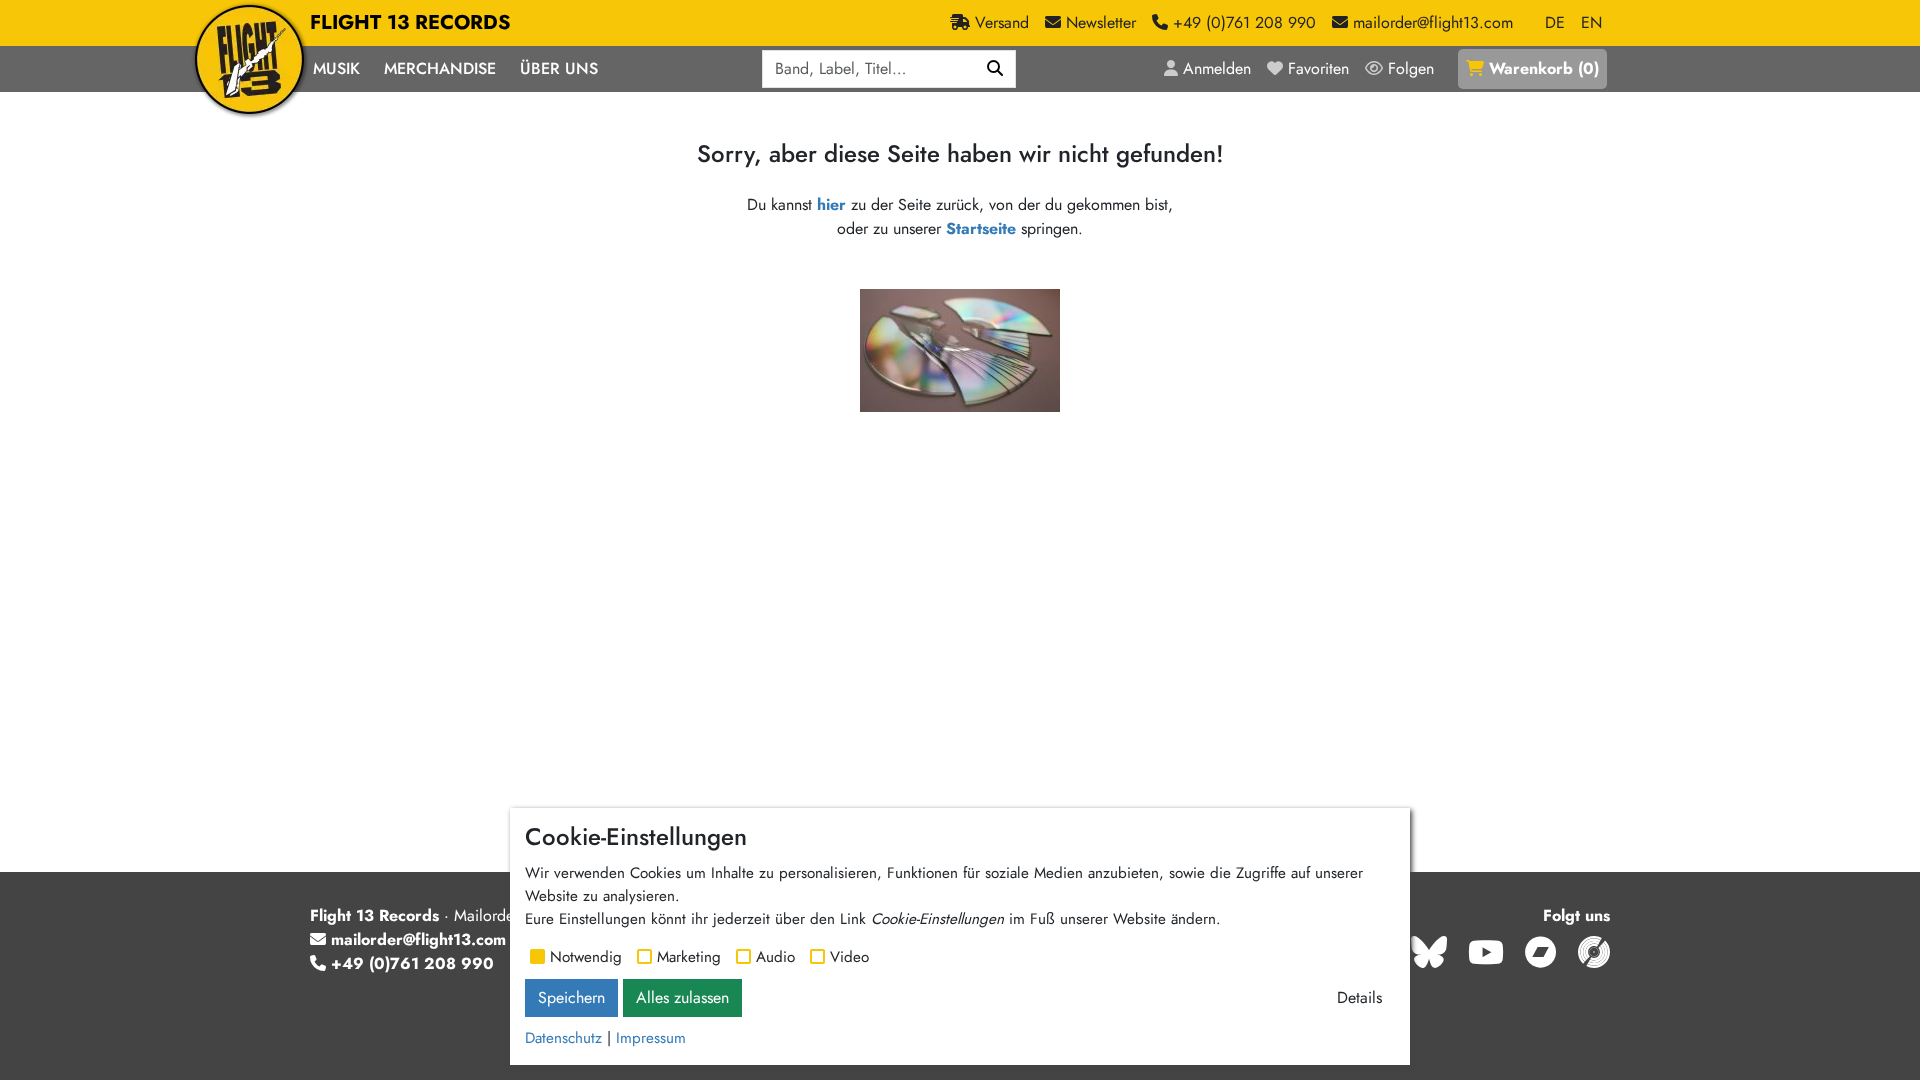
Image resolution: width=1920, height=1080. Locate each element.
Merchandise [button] (440, 68)
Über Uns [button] (559, 68)
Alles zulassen (682, 997)
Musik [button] (336, 68)
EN (1591, 22)
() (1544, 68)
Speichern (571, 997)
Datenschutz (563, 1038)
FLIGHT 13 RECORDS (410, 22)
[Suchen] (995, 69)
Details (1359, 997)
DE (1555, 22)
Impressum (651, 1038)
